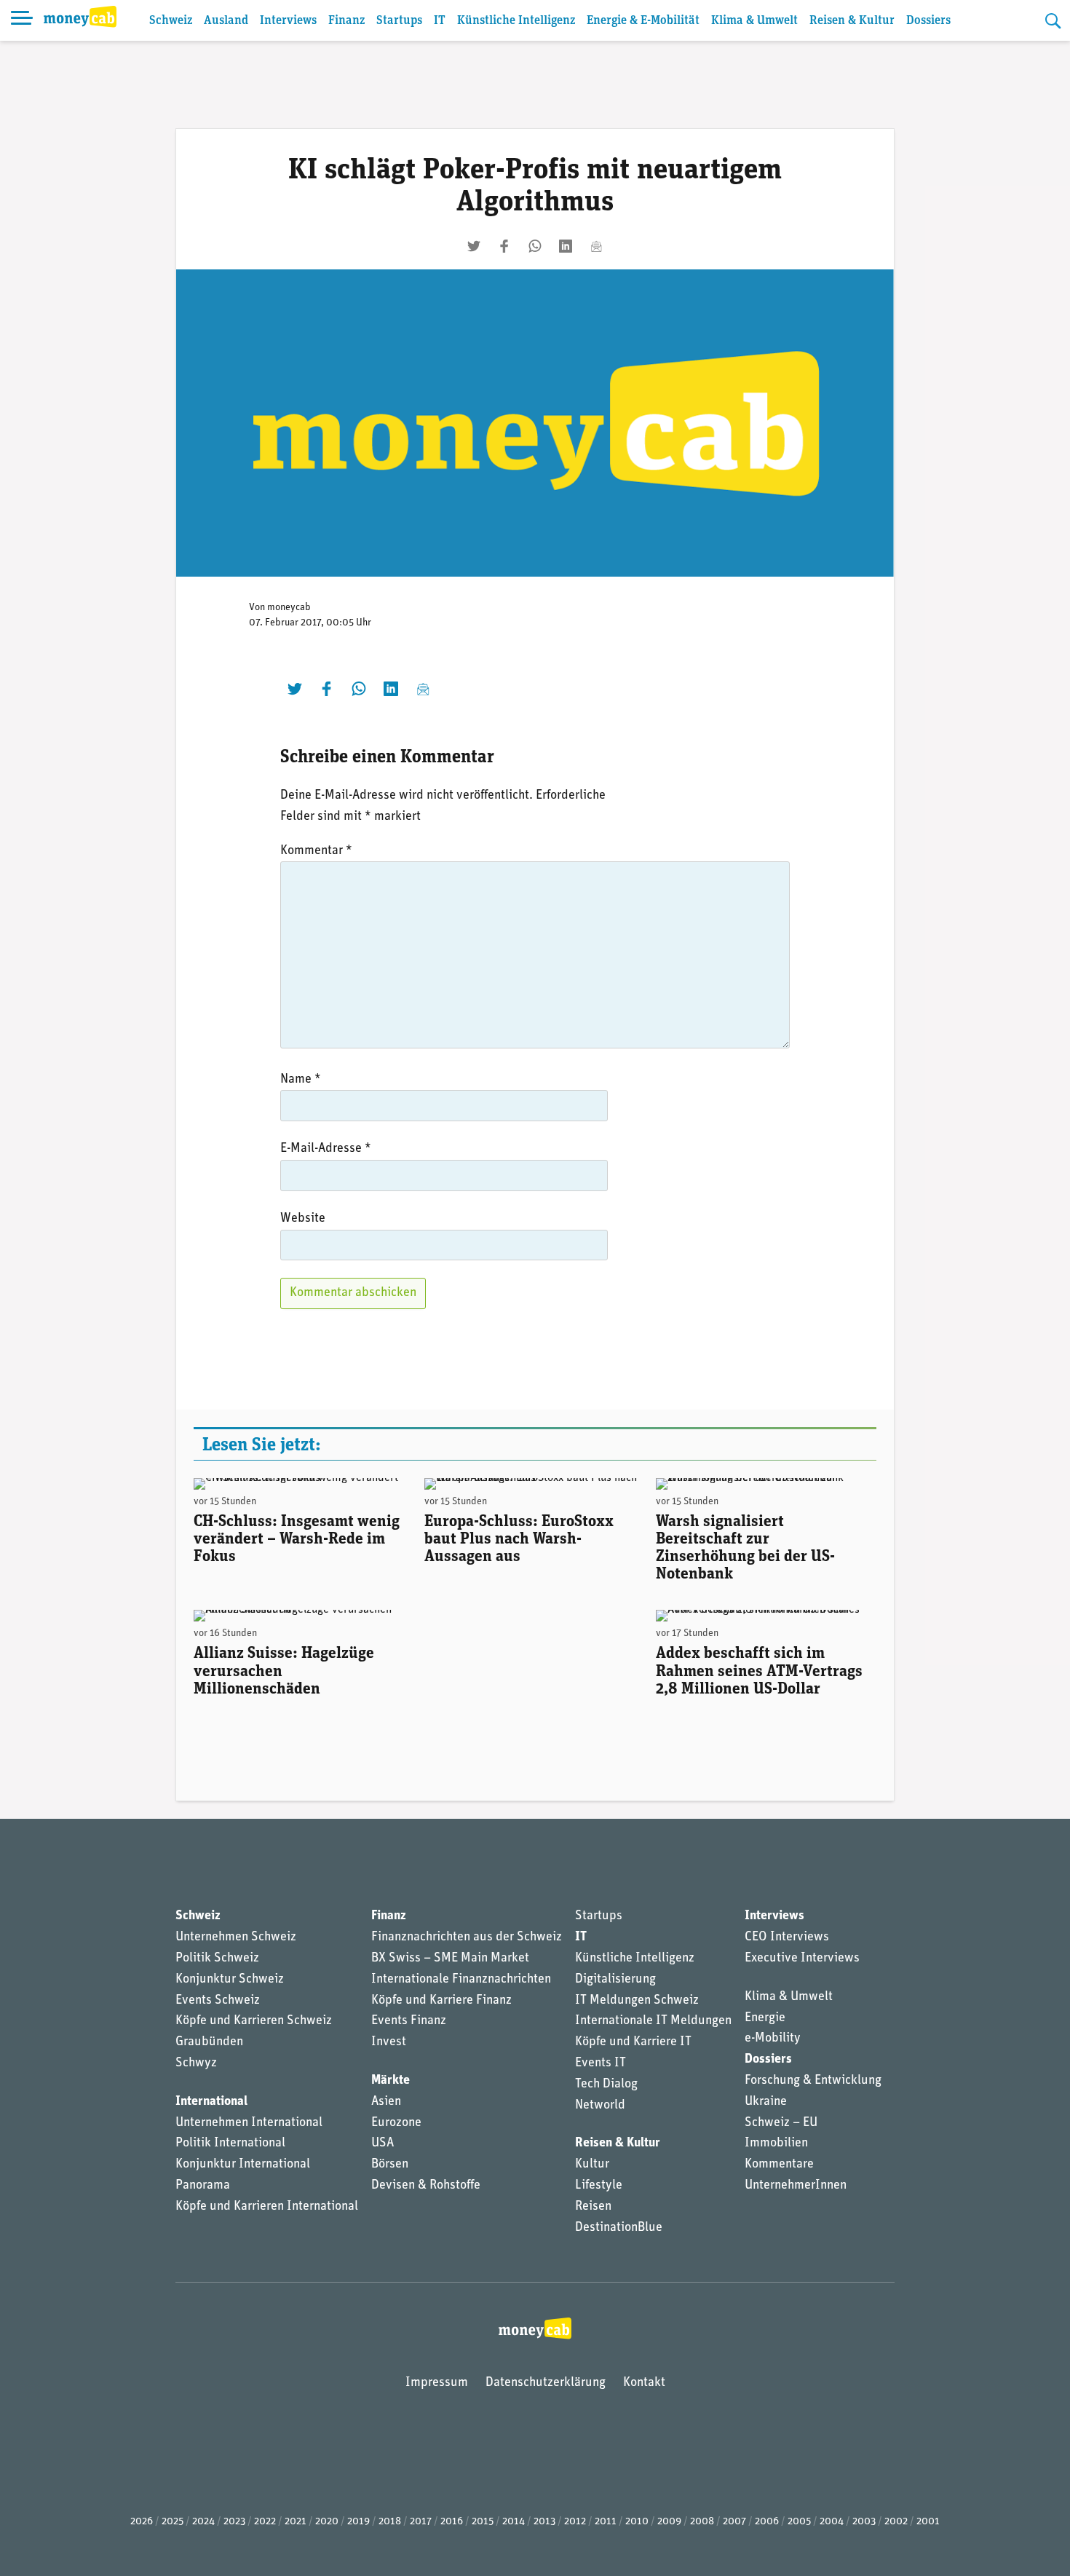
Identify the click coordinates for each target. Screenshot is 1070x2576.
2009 (669, 2522)
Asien (386, 2102)
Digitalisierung (615, 1980)
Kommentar (316, 851)
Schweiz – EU (781, 2123)
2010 (637, 2522)
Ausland (226, 21)
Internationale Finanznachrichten (461, 1980)
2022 (265, 2522)
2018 (390, 2522)
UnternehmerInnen (796, 2186)
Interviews (288, 21)
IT (440, 21)
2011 (606, 2522)
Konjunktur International (243, 2165)
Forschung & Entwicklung (813, 2081)
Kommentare (779, 2165)
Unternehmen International (249, 2123)
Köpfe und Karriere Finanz (441, 2001)
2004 (832, 2522)
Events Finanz (409, 2021)
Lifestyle (599, 2186)
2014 (514, 2522)
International (211, 2102)
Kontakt (644, 2383)
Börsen (390, 2165)
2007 (734, 2522)
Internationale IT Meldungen (653, 2021)
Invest (389, 2042)
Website (303, 1219)
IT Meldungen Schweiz (637, 2001)
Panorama (203, 2186)
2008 (702, 2522)
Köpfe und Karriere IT (633, 2042)
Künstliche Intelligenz (516, 21)
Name (301, 1080)
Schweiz (171, 21)
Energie (765, 2018)
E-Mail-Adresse (326, 1149)
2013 (544, 2522)
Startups (399, 21)
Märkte (391, 2081)
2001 (928, 2522)
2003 (864, 2522)
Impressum (437, 2383)
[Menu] (22, 20)
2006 (767, 2522)
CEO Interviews (787, 1937)
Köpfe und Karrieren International (267, 2207)
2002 (896, 2522)
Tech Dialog (606, 2085)
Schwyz (196, 2063)
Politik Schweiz (217, 1959)
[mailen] (596, 246)
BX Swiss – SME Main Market (450, 1959)
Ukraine (766, 2102)
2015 (483, 2522)
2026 (142, 2522)
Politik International (230, 2144)
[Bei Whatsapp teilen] (535, 246)
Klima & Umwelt (754, 21)
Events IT (601, 2063)
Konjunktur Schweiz (230, 1980)
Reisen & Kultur (852, 21)
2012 (575, 2522)
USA (383, 2144)
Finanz (346, 21)
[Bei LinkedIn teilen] (566, 246)
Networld (600, 2106)
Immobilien (776, 2144)
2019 (358, 2522)
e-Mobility (773, 2039)
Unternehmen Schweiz (236, 1937)
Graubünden (209, 2042)
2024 (203, 2522)
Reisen (593, 2207)
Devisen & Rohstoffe (426, 2186)
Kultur (592, 2165)
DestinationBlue (619, 2228)
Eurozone (396, 2123)
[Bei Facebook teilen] (504, 246)
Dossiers (928, 21)
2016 (452, 2522)
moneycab (289, 608)
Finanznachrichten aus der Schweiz (467, 1937)
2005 (799, 2522)
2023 (234, 2522)
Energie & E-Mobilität (643, 21)
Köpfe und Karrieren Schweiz (254, 2021)
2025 (173, 2522)
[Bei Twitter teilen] (474, 246)
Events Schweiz (218, 2001)
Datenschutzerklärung (546, 2383)
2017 (421, 2522)
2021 (296, 2522)
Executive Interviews (802, 1959)
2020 (327, 2522)
